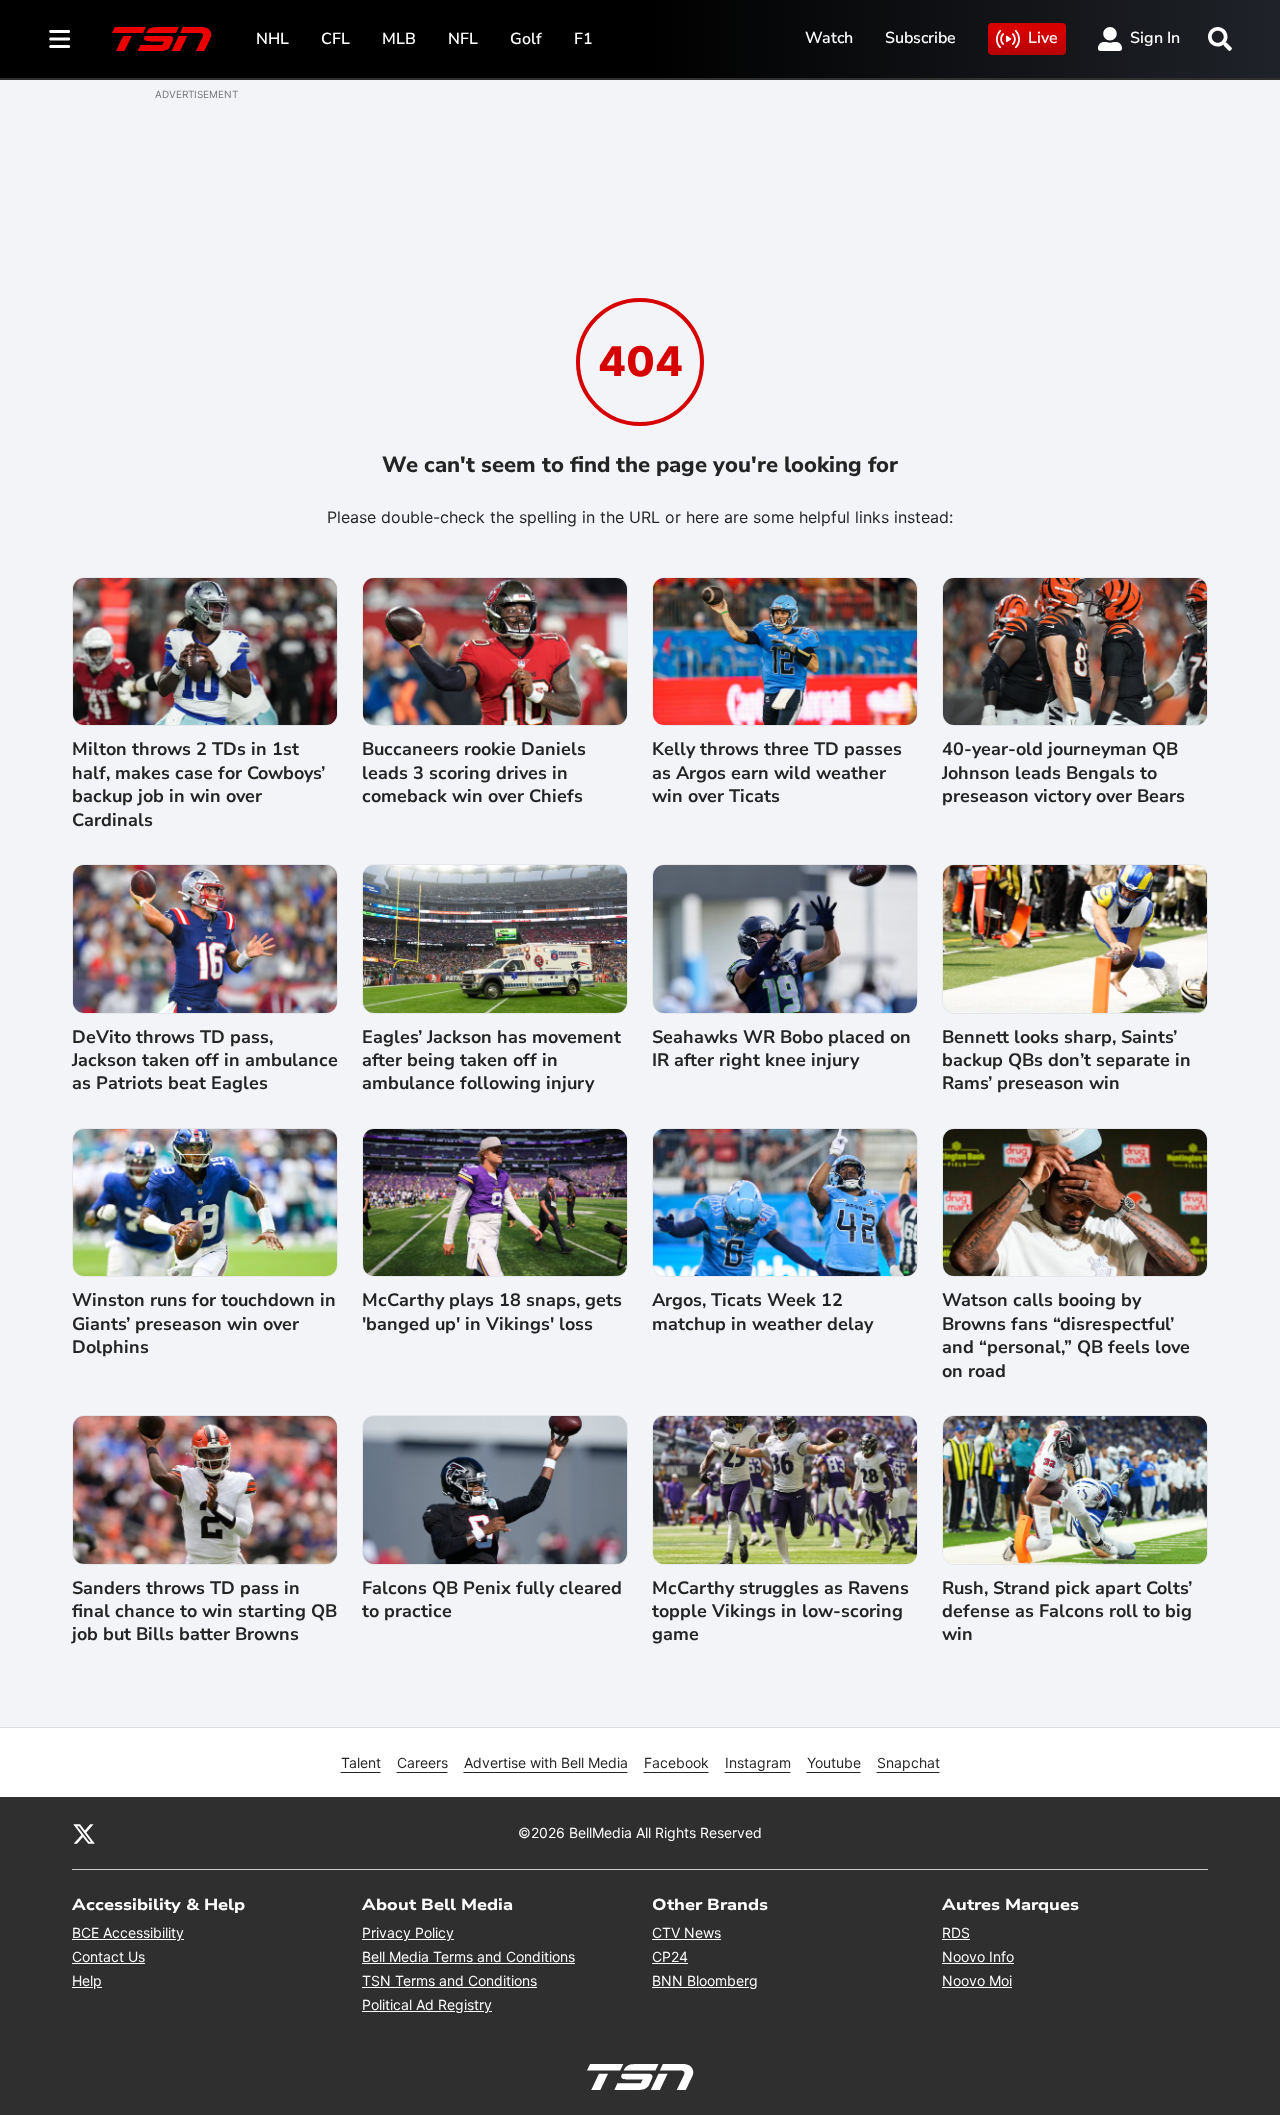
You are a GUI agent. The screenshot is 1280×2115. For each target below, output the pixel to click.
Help (87, 1980)
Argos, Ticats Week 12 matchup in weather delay (762, 1312)
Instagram (758, 1762)
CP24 (670, 1956)
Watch (829, 38)
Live (1043, 38)
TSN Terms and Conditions (449, 1980)
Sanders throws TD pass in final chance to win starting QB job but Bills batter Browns (204, 1612)
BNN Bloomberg (705, 1980)
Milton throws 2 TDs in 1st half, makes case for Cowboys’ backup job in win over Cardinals (198, 784)
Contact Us (108, 1956)
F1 (583, 39)
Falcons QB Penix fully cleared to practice (492, 1600)
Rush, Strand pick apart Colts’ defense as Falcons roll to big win (1067, 1612)
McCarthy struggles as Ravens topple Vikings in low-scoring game (780, 1612)
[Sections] (60, 39)
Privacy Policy (408, 1932)
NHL (272, 39)
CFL (335, 39)
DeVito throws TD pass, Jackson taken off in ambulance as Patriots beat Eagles (205, 1061)
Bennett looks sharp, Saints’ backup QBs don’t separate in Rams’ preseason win (1066, 1061)
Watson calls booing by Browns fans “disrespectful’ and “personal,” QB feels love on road (1066, 1335)
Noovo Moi (977, 1980)
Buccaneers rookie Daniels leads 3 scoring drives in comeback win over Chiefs (474, 773)
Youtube (834, 1762)
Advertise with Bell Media (546, 1762)
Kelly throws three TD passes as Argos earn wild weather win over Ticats (777, 773)
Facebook (676, 1762)
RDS (956, 1932)
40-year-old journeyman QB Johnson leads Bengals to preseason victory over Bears (1063, 773)
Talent (361, 1762)
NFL (463, 39)
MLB (399, 39)
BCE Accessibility (128, 1932)
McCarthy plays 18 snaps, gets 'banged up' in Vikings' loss (492, 1312)
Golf (526, 39)
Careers (422, 1762)
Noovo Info (978, 1956)
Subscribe (920, 38)
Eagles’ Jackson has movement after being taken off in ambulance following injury (491, 1061)
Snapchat (908, 1762)
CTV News (686, 1932)
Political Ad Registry (427, 2004)
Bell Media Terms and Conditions (468, 1956)
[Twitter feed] (84, 1833)
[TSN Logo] (162, 39)
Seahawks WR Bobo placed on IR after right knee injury (781, 1049)
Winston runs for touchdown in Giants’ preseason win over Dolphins (204, 1324)
